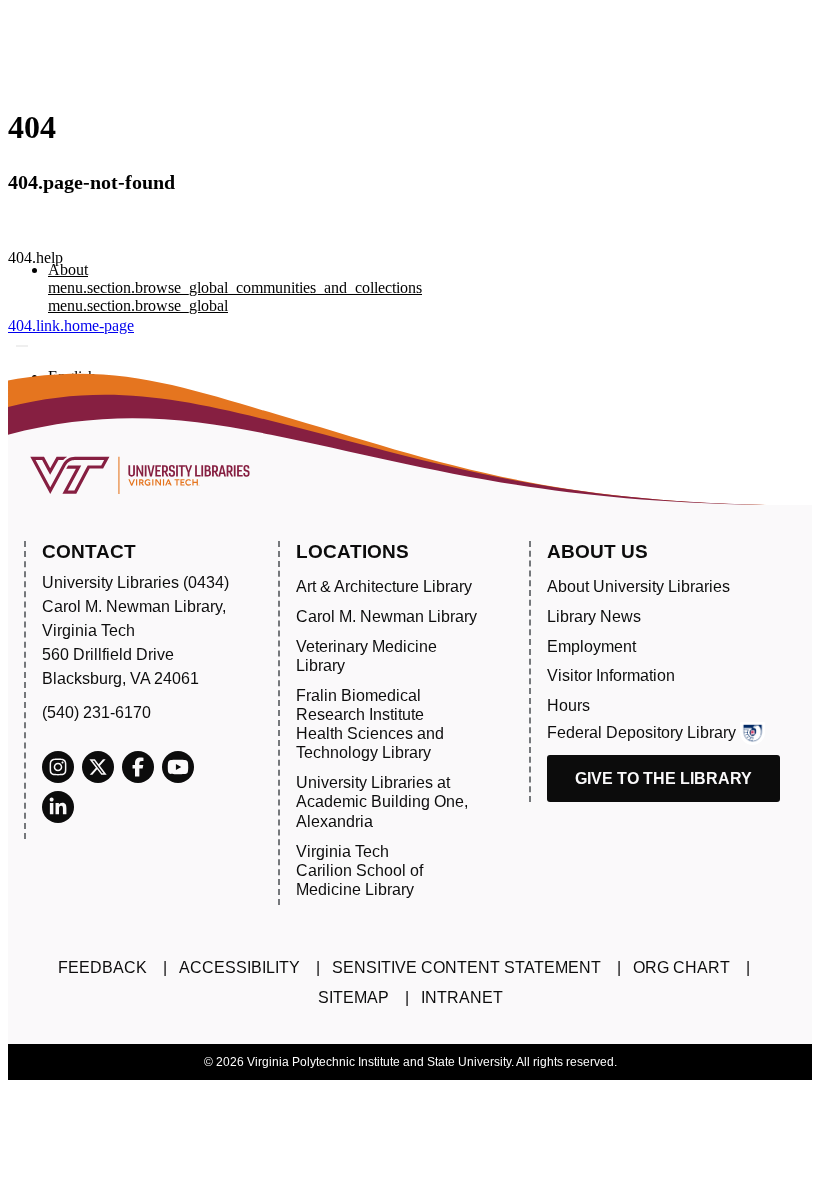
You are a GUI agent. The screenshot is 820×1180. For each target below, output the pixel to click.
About (68, 269)
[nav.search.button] (22, 346)
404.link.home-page (71, 325)
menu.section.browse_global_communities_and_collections (235, 287)
